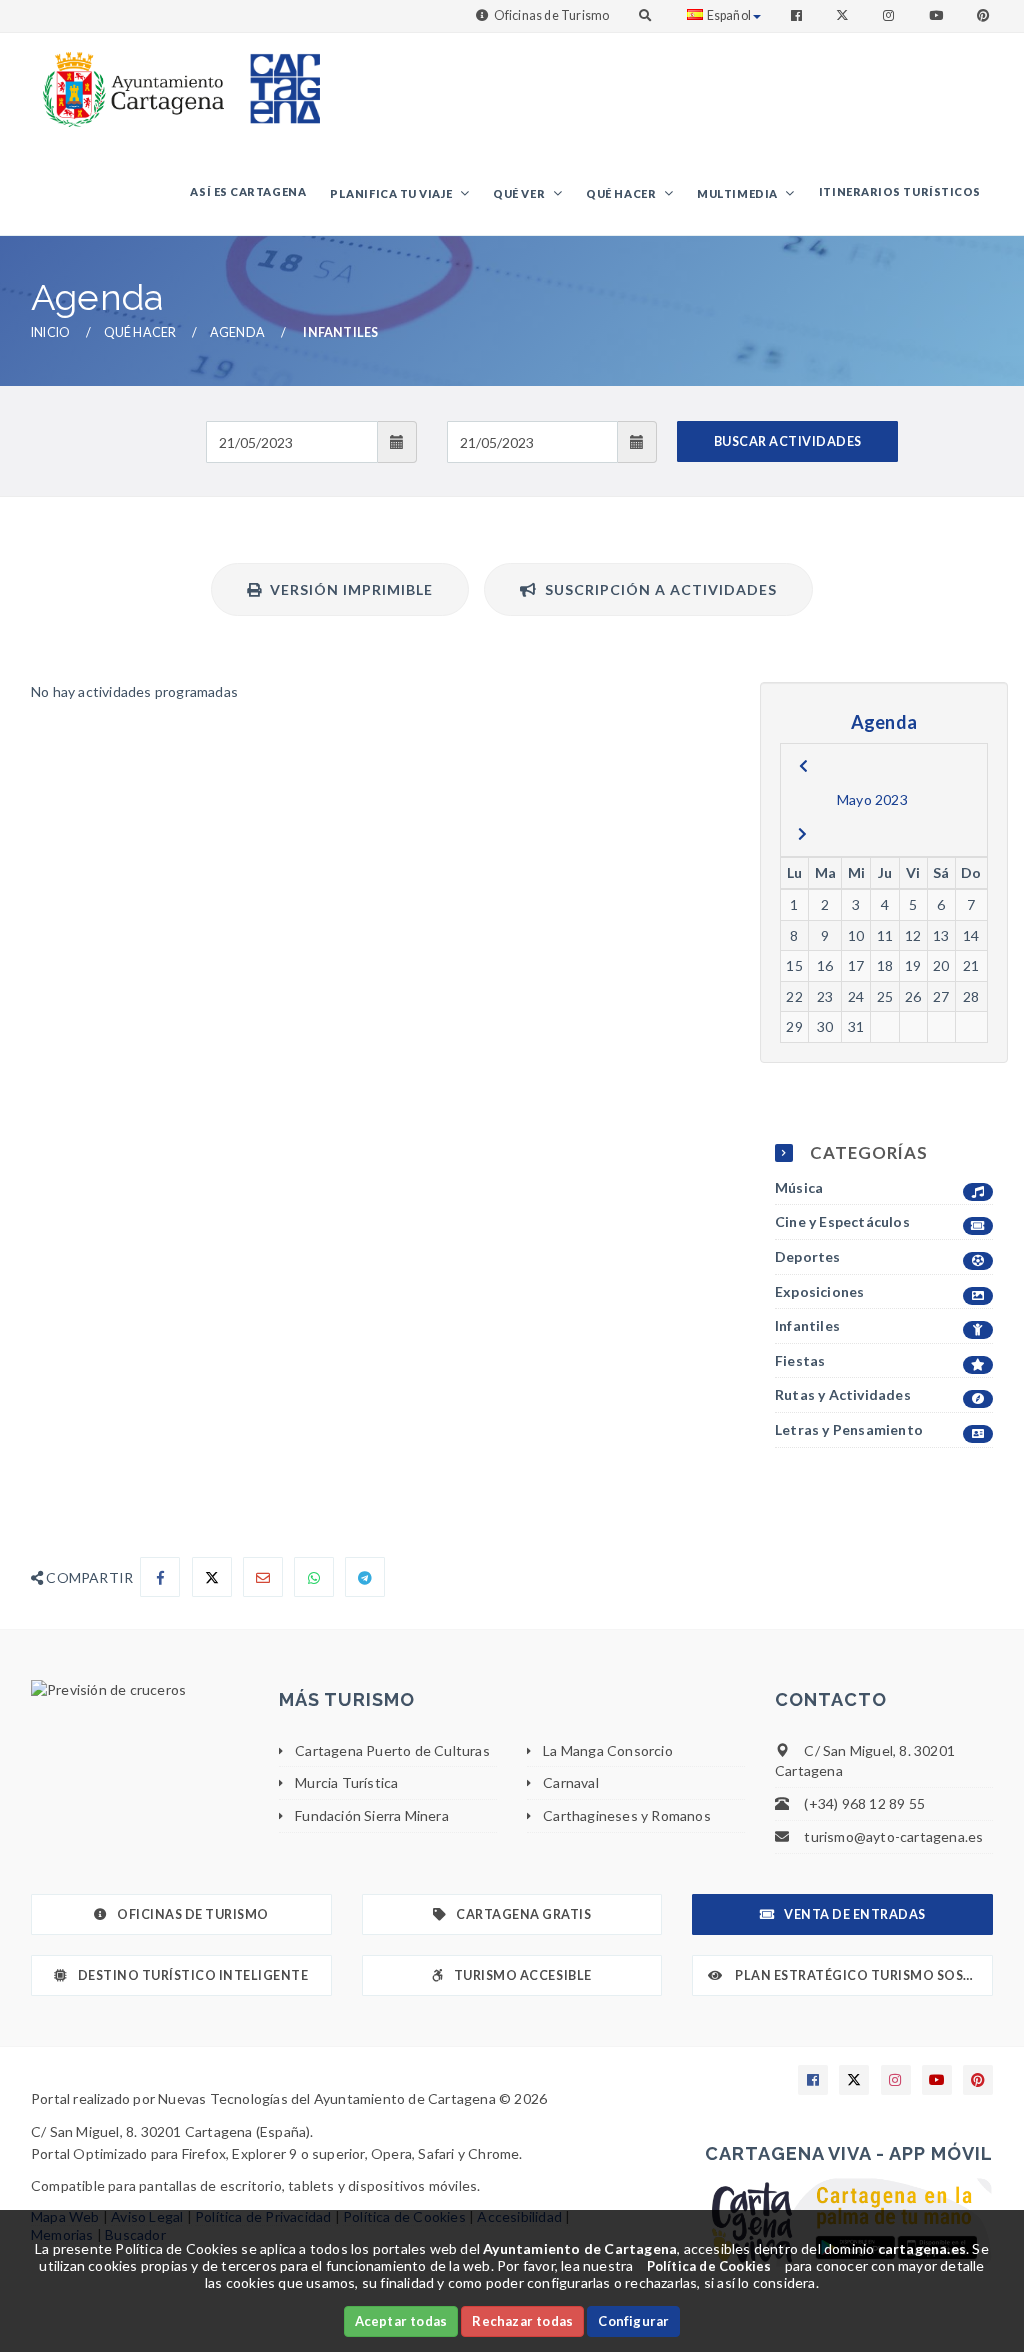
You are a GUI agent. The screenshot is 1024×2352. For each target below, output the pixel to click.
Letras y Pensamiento (849, 1429)
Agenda (237, 332)
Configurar (633, 2321)
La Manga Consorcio (608, 1750)
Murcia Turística (346, 1782)
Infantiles (807, 1325)
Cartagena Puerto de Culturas (392, 1750)
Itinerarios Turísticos (900, 191)
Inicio (50, 332)
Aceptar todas (401, 2321)
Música (799, 1187)
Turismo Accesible (523, 1975)
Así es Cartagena (248, 191)
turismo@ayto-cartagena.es (893, 1836)
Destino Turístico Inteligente (193, 1975)
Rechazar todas (522, 2321)
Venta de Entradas (855, 1914)
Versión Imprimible (347, 589)
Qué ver (520, 193)
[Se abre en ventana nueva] (140, 1690)
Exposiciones (819, 1291)
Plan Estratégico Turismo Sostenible (863, 1975)
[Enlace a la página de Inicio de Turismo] (277, 79)
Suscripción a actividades (657, 589)
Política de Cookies (709, 2266)
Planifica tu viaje (392, 193)
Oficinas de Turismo (552, 15)
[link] (129, 79)
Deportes (808, 1256)
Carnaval (571, 1782)
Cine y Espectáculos (842, 1221)
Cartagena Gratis (523, 1914)
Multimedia (738, 193)
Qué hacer (622, 193)
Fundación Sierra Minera (372, 1815)
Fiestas (800, 1360)
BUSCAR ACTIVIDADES (788, 441)
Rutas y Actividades (843, 1394)
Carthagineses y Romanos (627, 1815)
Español (729, 15)
